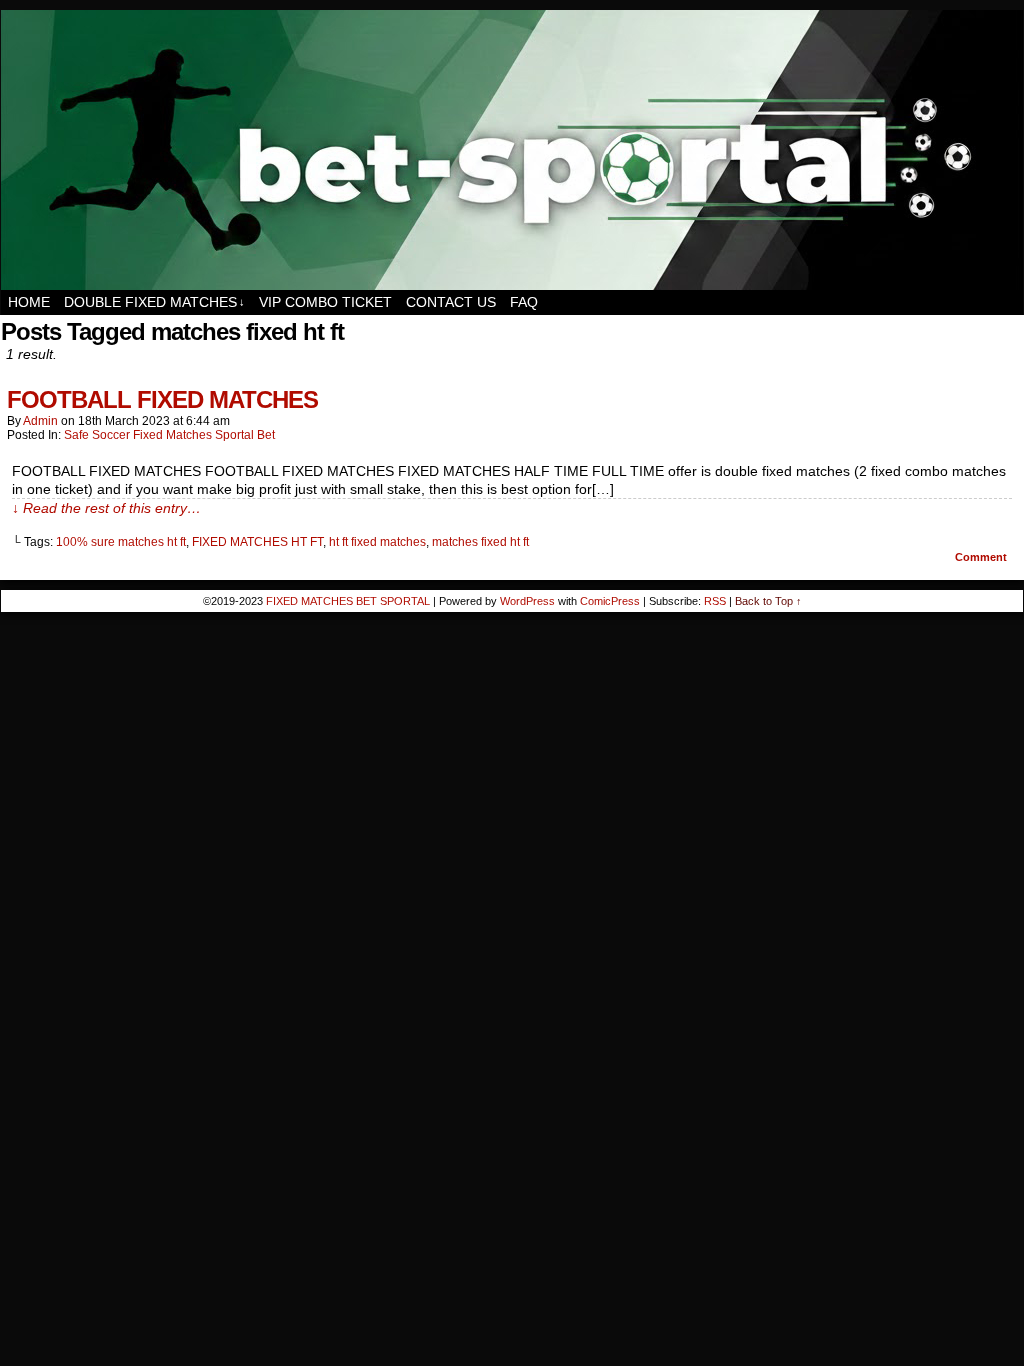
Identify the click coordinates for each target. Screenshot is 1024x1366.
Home (29, 302)
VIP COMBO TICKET (325, 302)
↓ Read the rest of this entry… (106, 508)
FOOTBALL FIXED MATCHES (162, 399)
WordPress (527, 601)
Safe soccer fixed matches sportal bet (169, 435)
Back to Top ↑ (768, 601)
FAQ (524, 302)
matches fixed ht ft (480, 542)
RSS (715, 601)
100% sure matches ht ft (121, 542)
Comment (982, 557)
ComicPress (610, 601)
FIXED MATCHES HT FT (257, 542)
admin (40, 421)
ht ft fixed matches (377, 542)
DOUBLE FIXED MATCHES (154, 302)
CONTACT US (451, 302)
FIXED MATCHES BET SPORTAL (348, 601)
